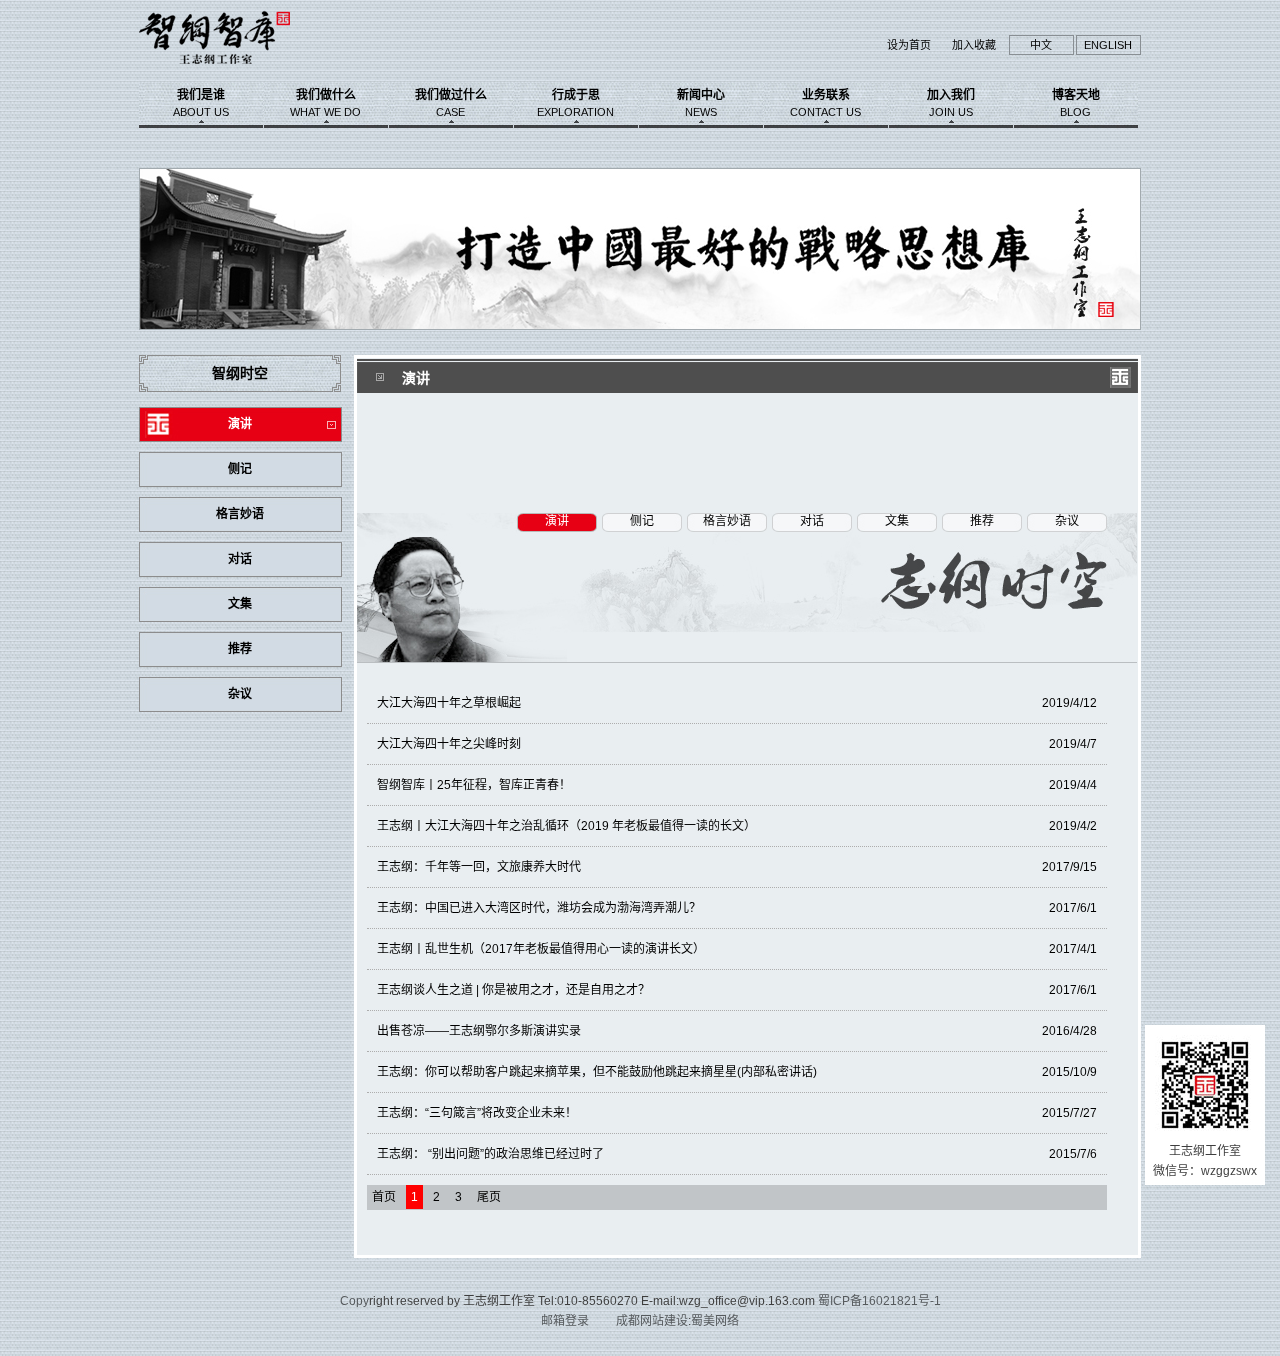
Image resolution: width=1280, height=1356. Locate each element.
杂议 (240, 694)
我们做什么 (325, 103)
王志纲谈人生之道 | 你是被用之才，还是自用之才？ (737, 990)
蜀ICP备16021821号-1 (879, 1301)
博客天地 (1076, 103)
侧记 (240, 469)
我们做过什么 (451, 103)
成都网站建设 (652, 1321)
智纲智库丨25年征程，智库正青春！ (737, 785)
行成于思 (575, 103)
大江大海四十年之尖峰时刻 (737, 744)
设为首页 (909, 45)
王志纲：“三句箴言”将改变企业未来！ (737, 1113)
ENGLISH (1108, 45)
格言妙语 (240, 514)
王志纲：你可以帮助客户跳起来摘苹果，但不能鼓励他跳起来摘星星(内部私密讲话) (737, 1072)
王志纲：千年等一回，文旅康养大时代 (737, 867)
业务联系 (825, 103)
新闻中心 (701, 103)
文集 (240, 604)
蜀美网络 (715, 1321)
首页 (384, 1197)
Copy (354, 1301)
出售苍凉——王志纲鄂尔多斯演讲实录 (737, 1031)
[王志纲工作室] (242, 69)
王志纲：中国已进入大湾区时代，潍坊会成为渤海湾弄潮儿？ (737, 908)
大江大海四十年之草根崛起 (737, 703)
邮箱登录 (565, 1321)
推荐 (240, 649)
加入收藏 (974, 45)
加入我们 (951, 103)
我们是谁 (201, 103)
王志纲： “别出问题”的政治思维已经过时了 (737, 1154)
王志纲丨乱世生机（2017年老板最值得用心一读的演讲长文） (737, 949)
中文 (1041, 45)
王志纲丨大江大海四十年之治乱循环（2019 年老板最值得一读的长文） (737, 826)
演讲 (240, 424)
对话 (240, 559)
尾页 (489, 1197)
